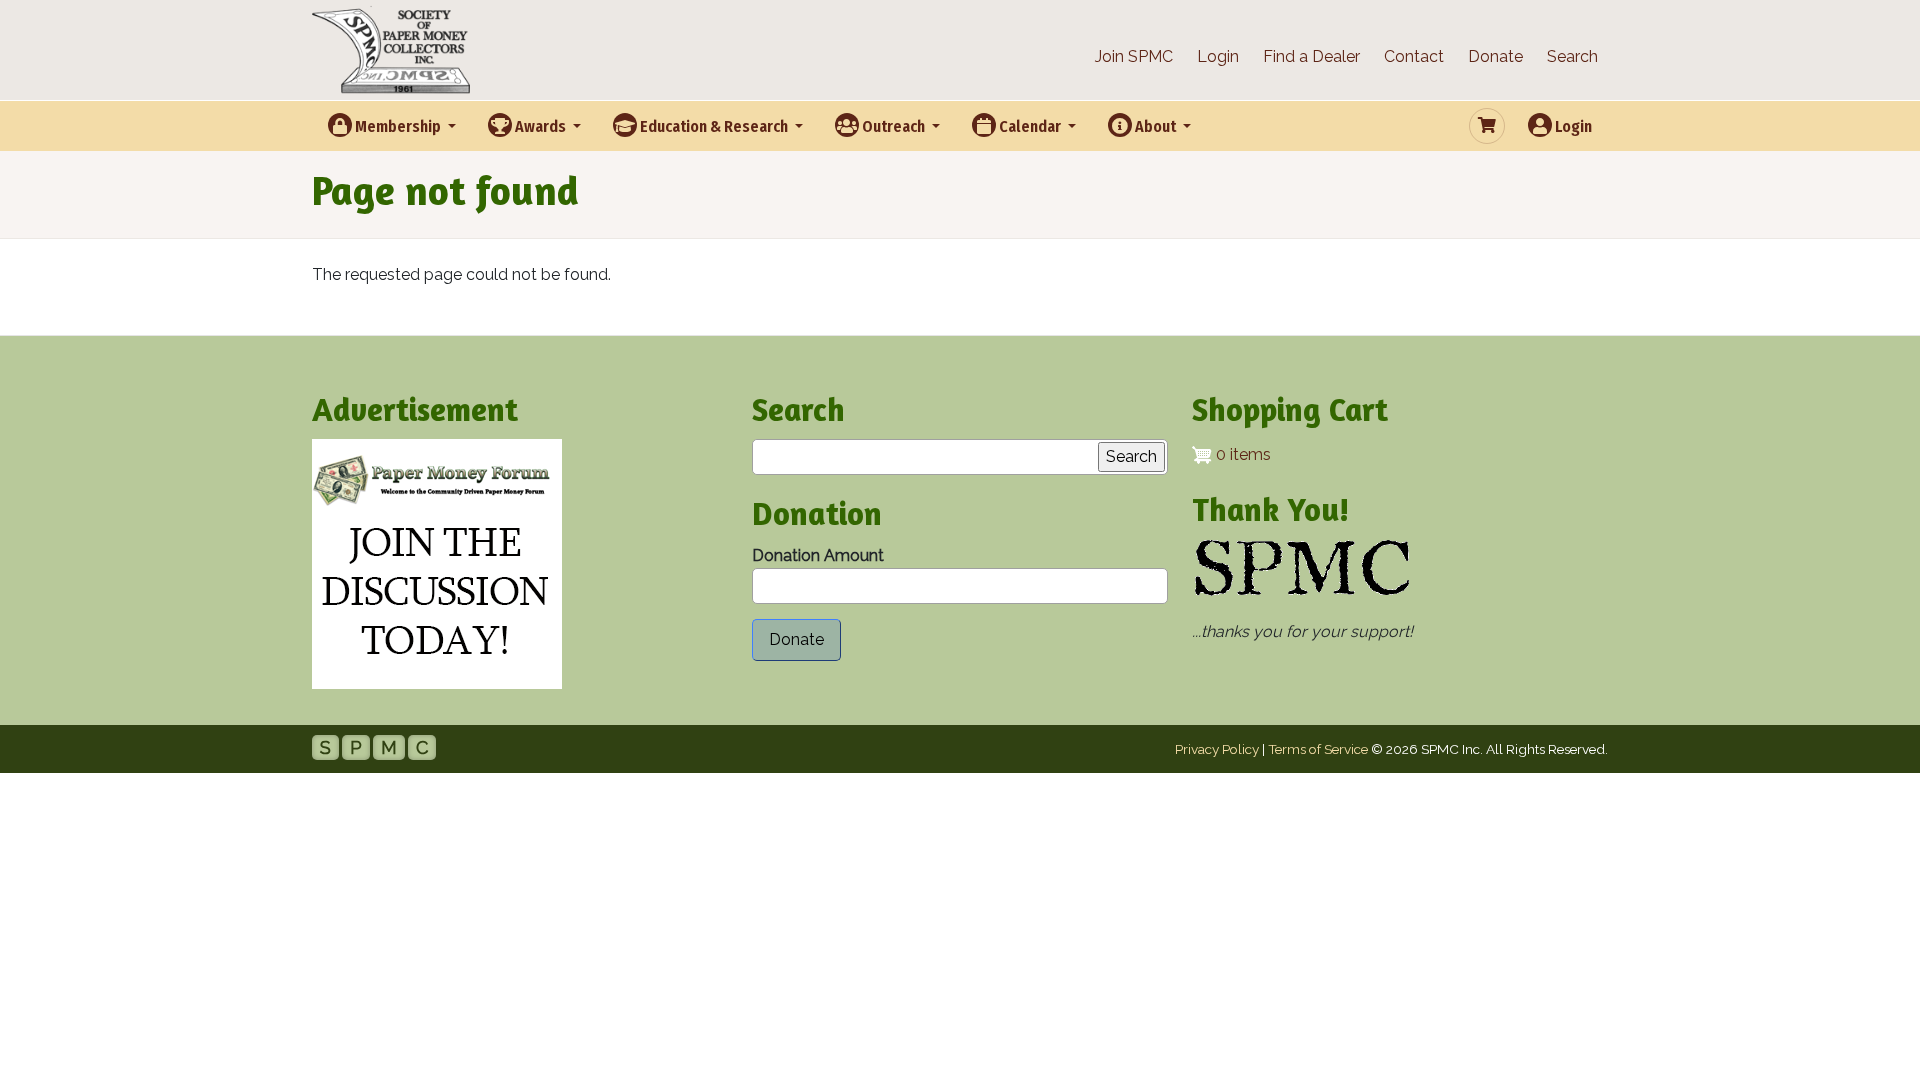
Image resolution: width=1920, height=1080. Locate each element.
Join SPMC (1134, 56)
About (1155, 126)
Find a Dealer (1311, 56)
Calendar (1030, 126)
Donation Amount (818, 555)
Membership (398, 126)
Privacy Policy (1217, 749)
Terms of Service (1318, 749)
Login (1218, 56)
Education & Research (714, 126)
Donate (1495, 56)
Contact (1414, 56)
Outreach (893, 126)
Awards (540, 126)
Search (1572, 56)
